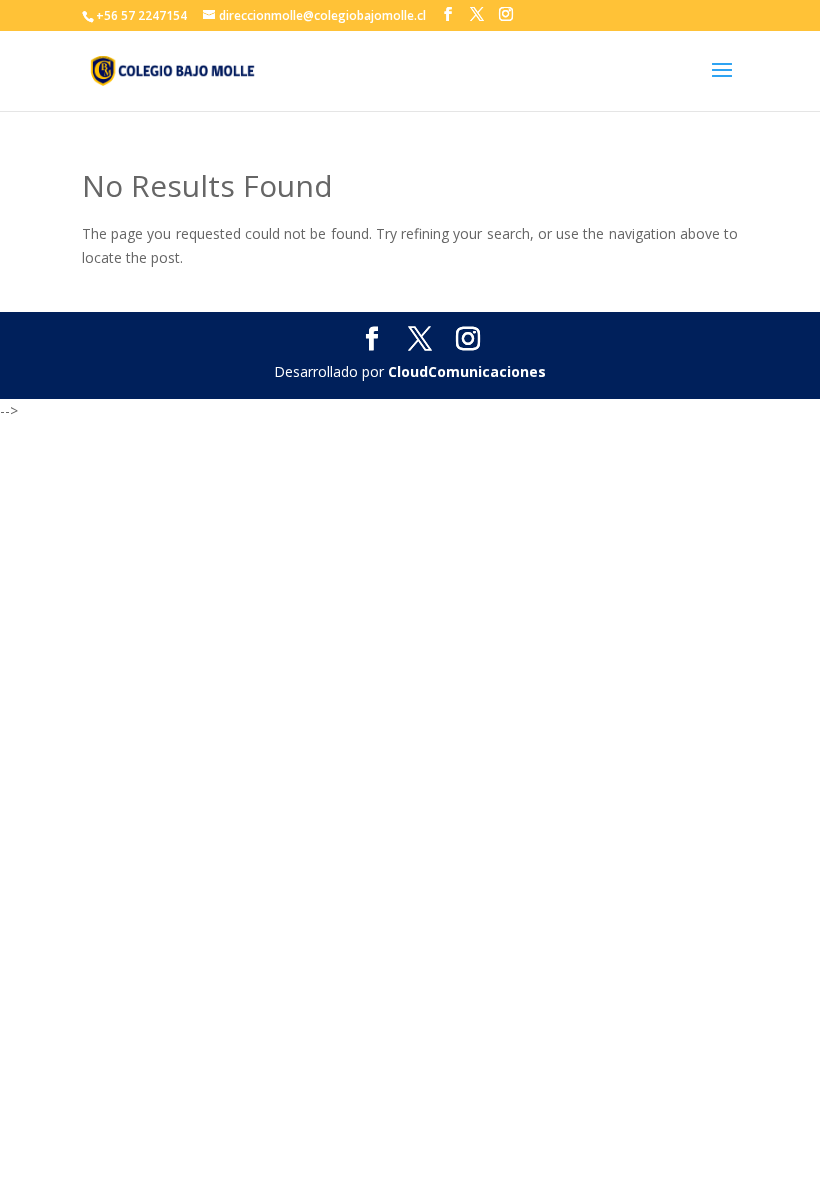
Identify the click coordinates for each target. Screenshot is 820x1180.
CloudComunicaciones (467, 371)
